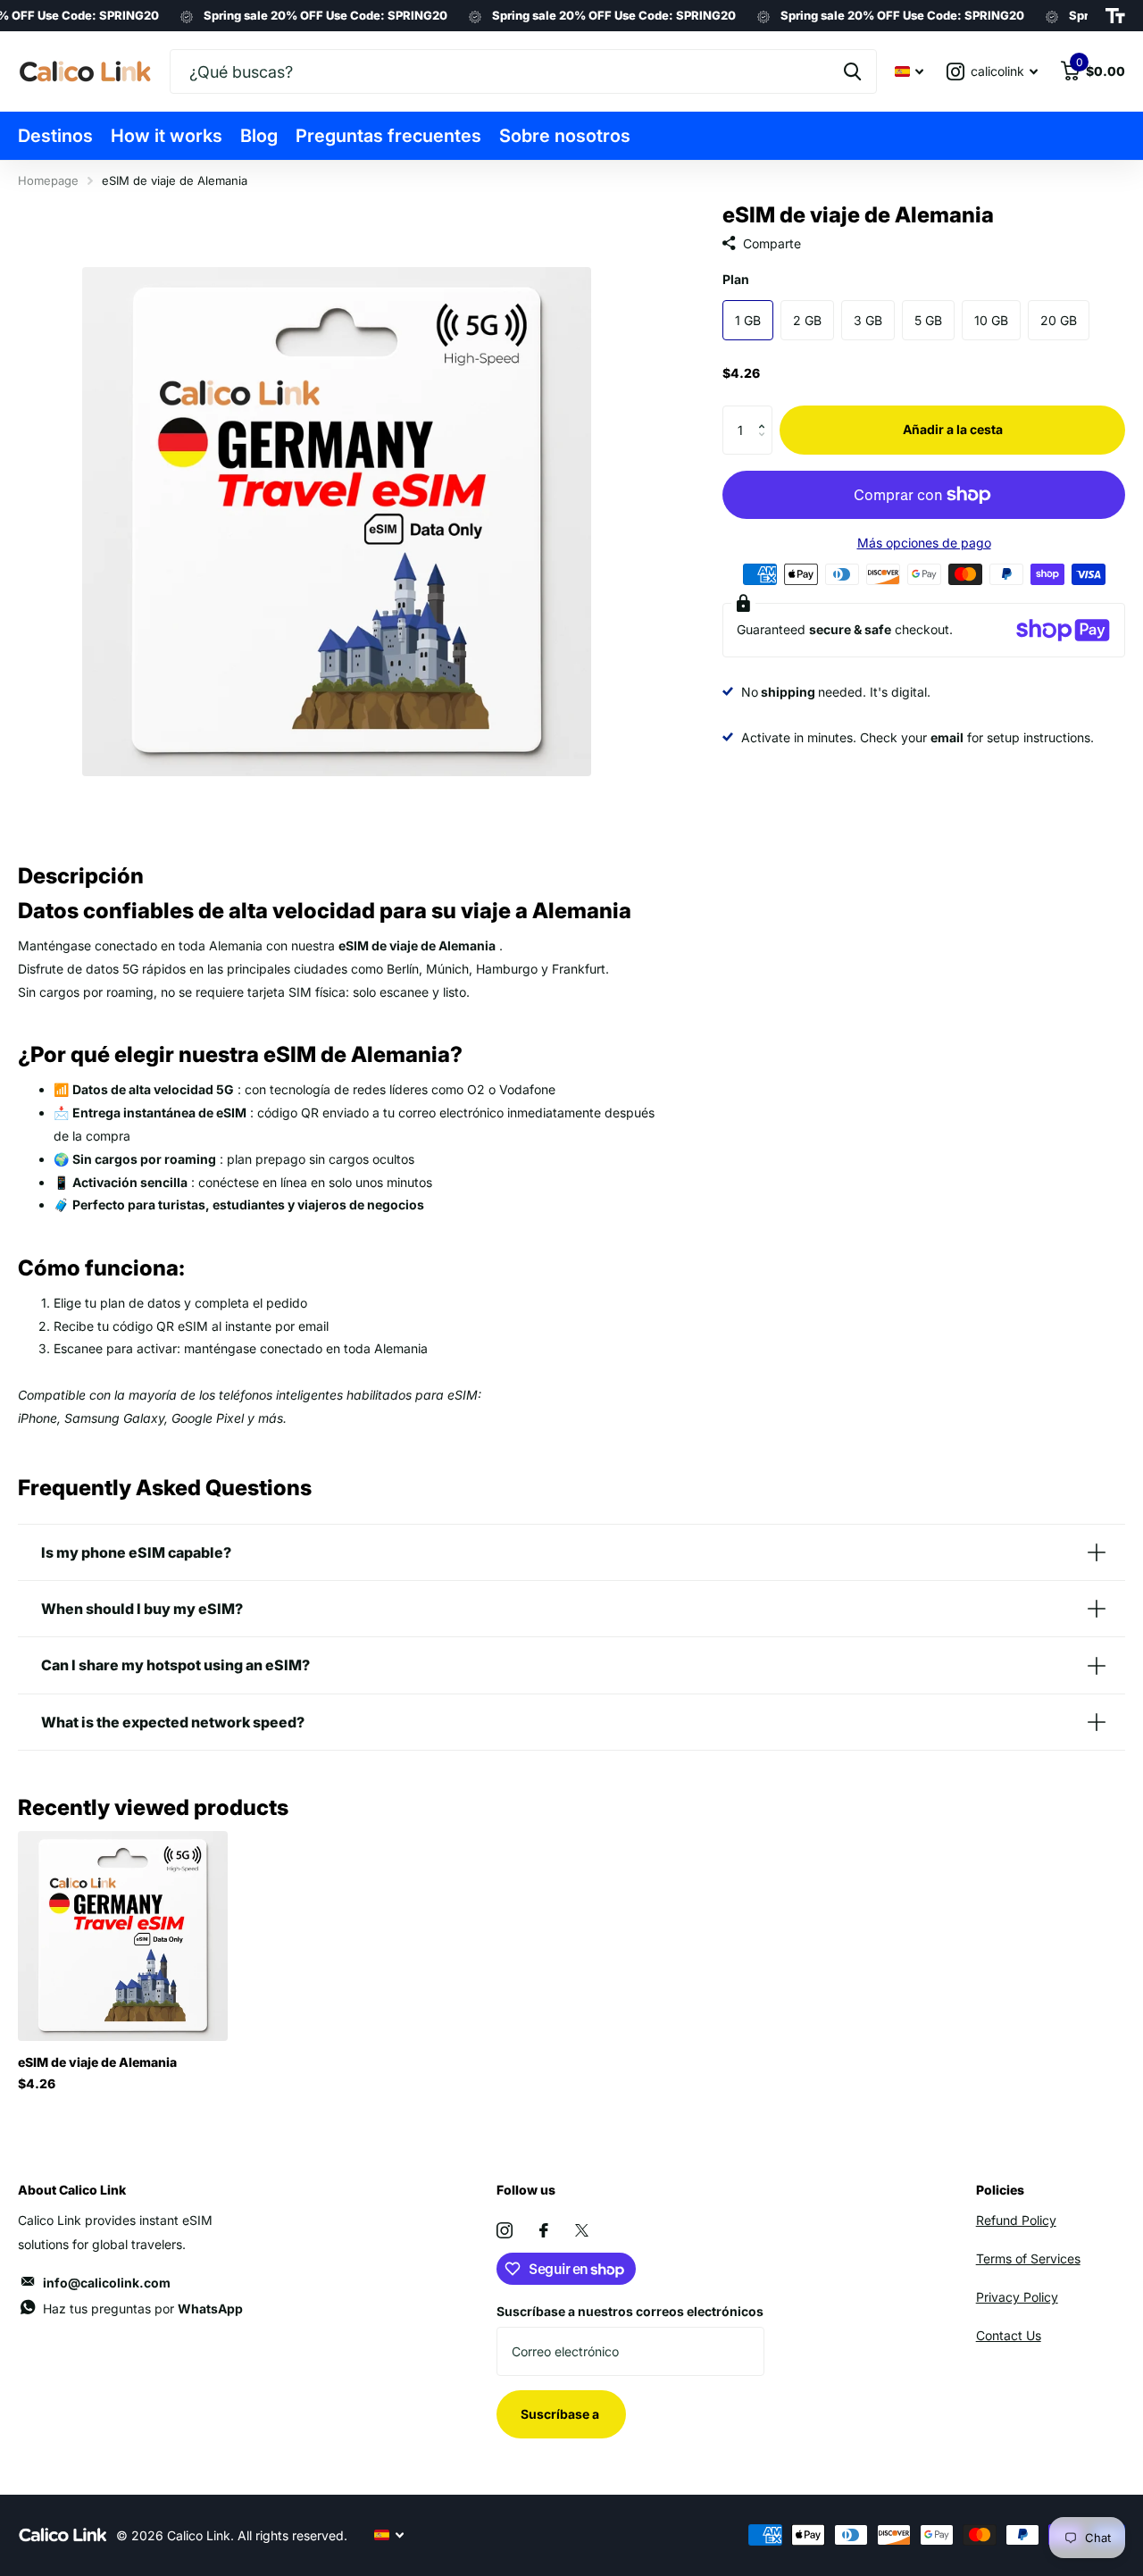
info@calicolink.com (107, 2283)
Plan (736, 280)
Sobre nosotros (565, 136)
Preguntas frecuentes (388, 136)
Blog (259, 136)
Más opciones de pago (924, 543)
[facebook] (544, 2230)
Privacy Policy (1017, 2297)
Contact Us (1009, 2335)
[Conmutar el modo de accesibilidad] (1115, 16)
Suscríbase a (561, 2414)
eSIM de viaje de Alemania (97, 2062)
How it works (167, 136)
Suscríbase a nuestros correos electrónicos (630, 2311)
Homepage (48, 180)
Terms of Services (1028, 2258)
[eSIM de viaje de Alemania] (123, 1936)
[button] (766, 413)
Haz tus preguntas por (143, 2308)
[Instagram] (505, 2230)
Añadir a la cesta (953, 429)
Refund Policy (1016, 2220)
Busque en (852, 71)
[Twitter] (582, 2230)
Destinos (55, 136)
